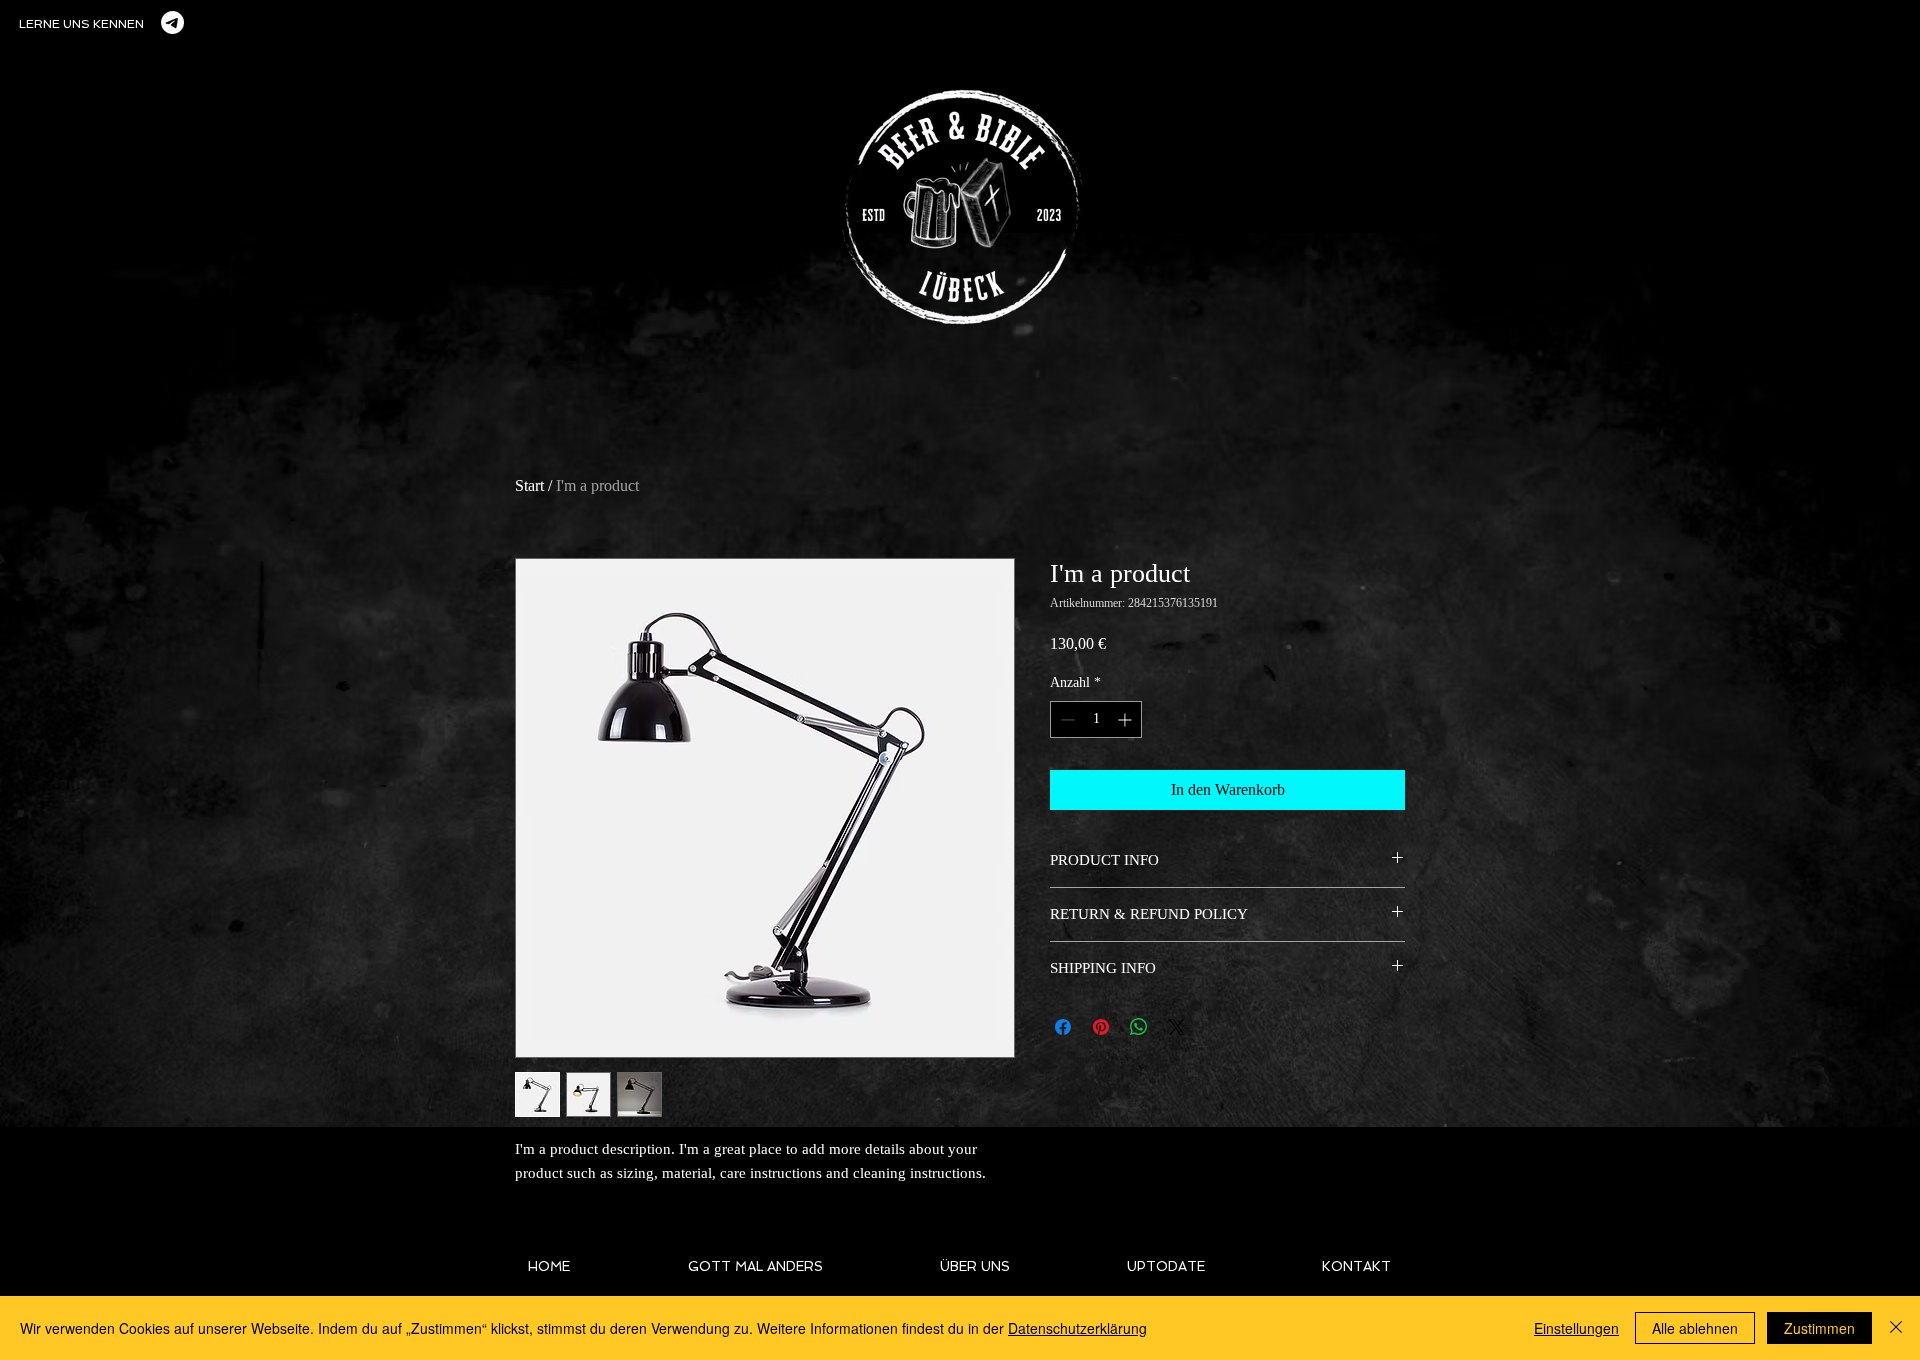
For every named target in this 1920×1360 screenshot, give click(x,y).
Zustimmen (1819, 1328)
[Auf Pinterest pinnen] (1101, 1027)
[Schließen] (1896, 1328)
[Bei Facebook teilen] (1063, 1027)
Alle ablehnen (1695, 1328)
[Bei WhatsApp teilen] (1139, 1027)
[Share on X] (1177, 1027)
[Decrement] (1065, 719)
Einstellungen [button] (1576, 1328)
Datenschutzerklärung (1077, 1328)
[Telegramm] (172, 22)
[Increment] (1126, 719)
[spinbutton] (1096, 719)
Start (529, 485)
